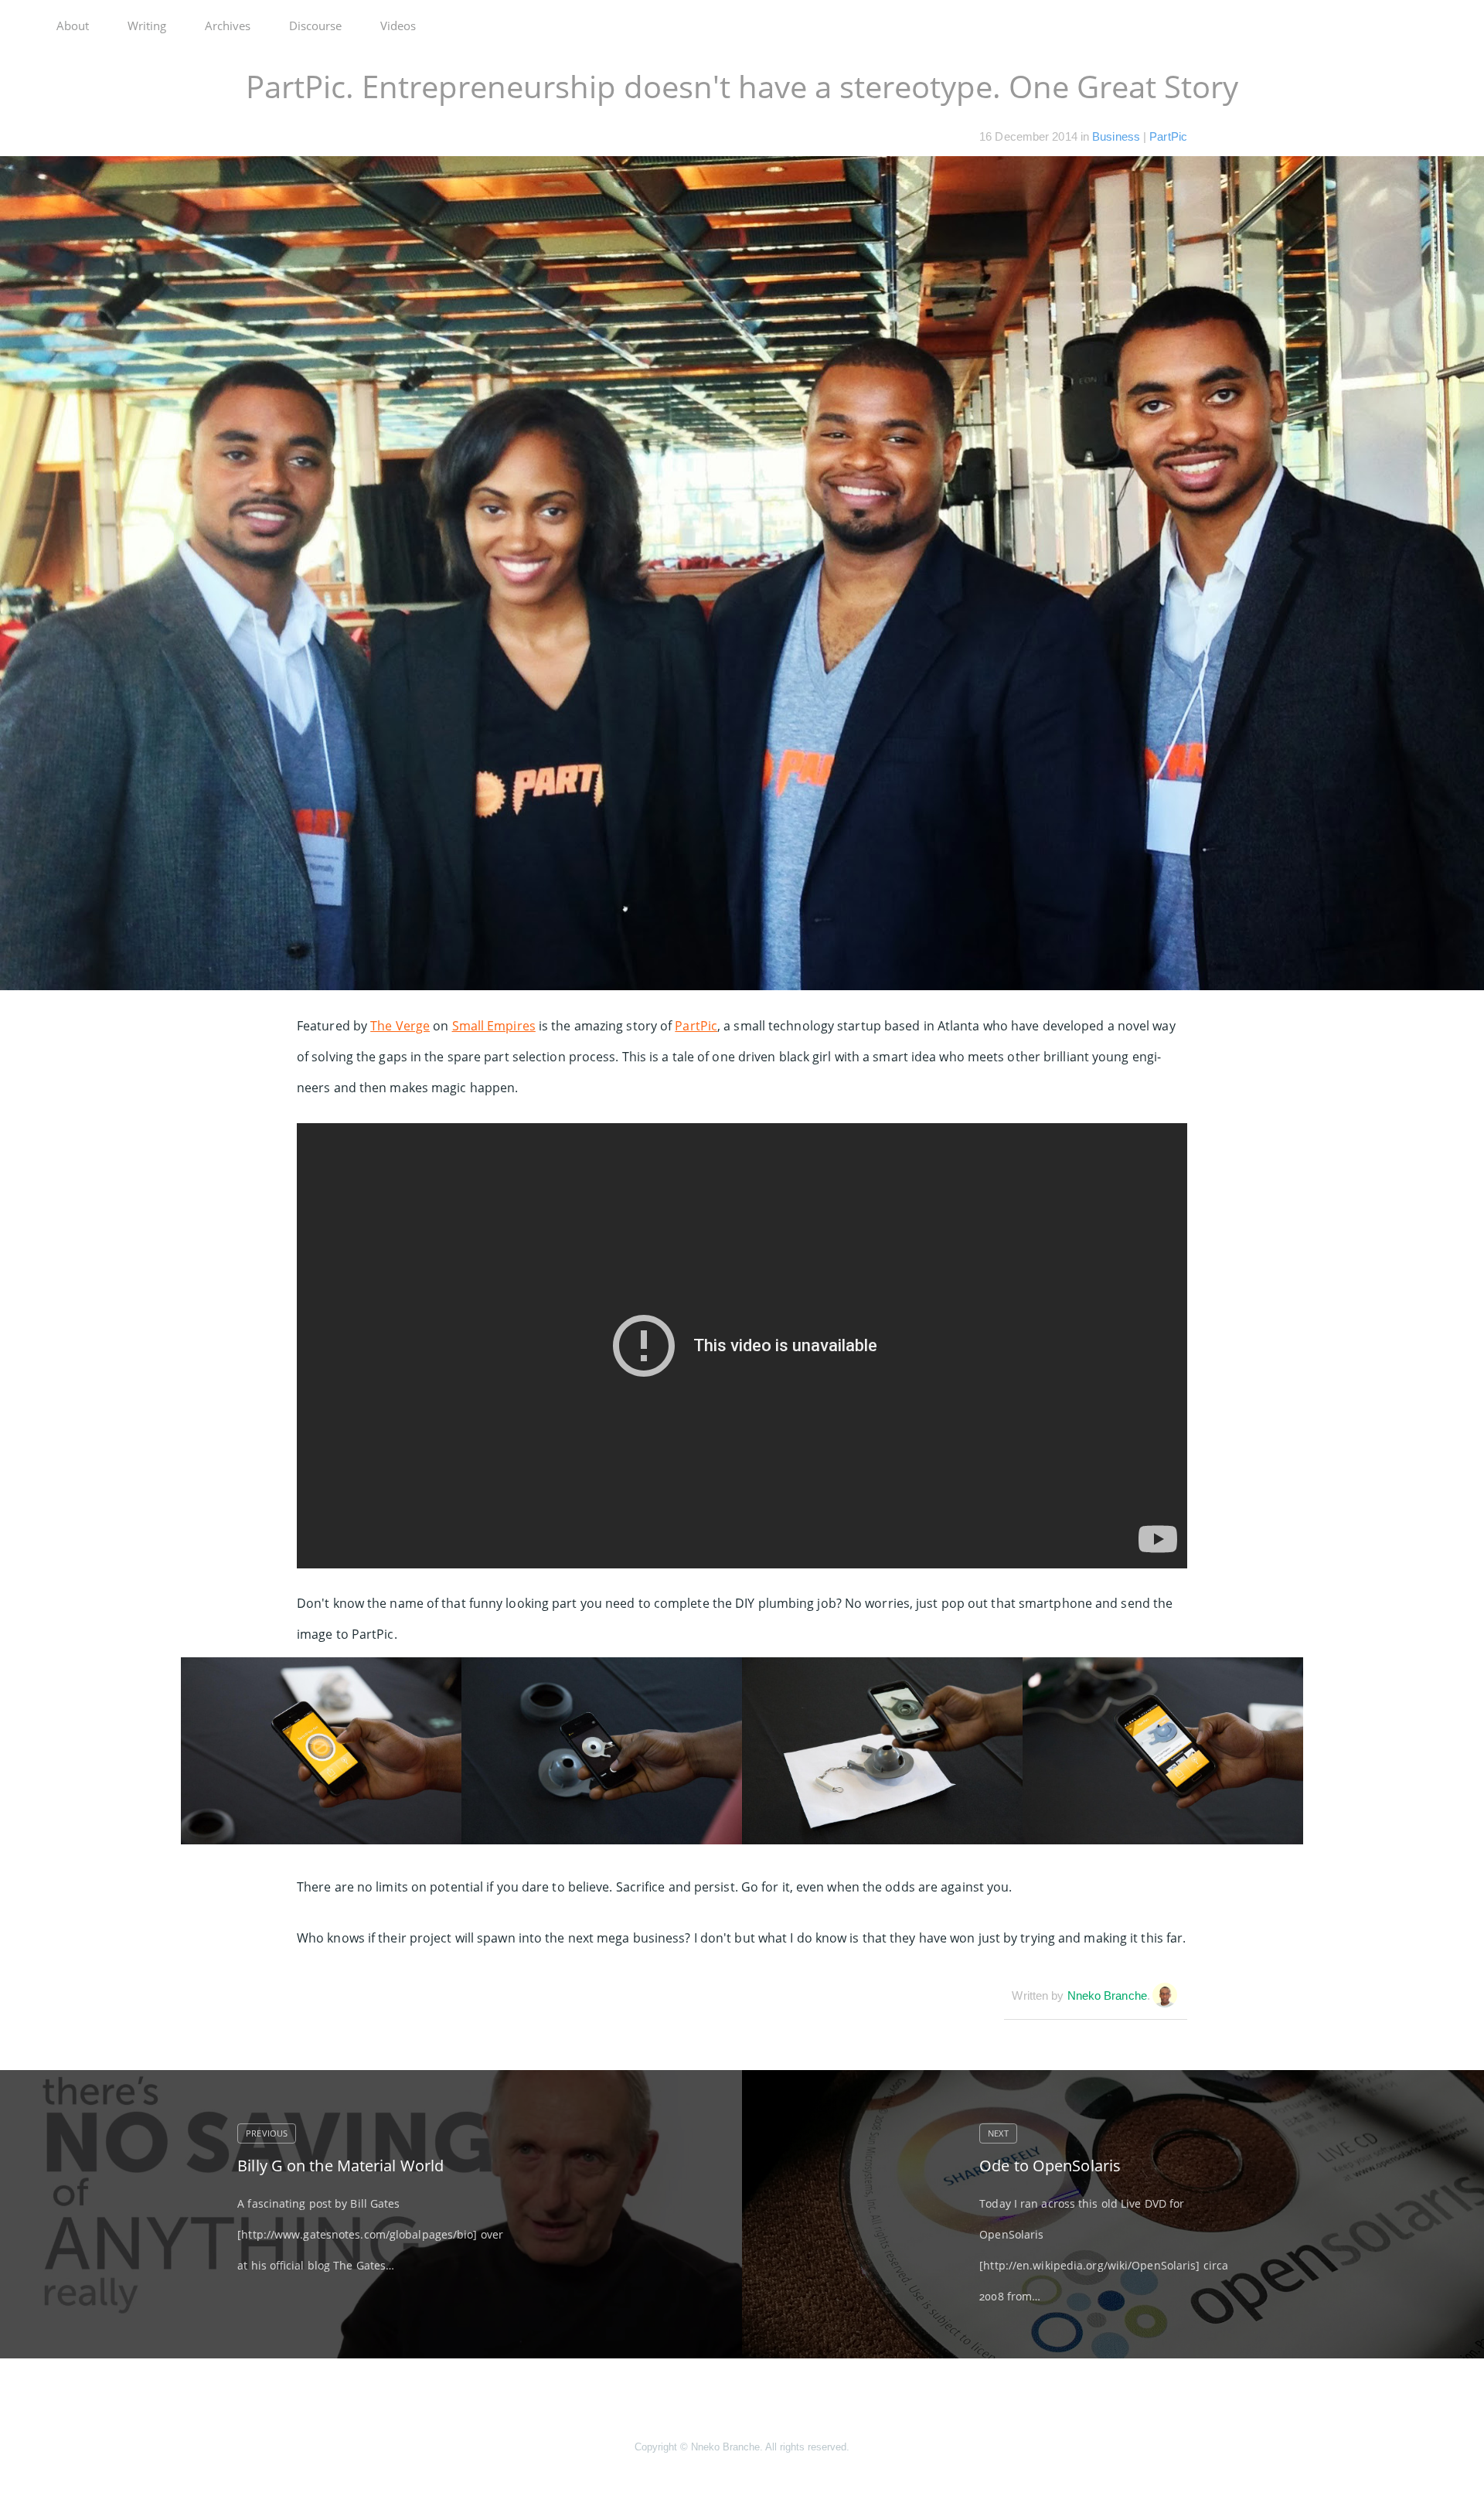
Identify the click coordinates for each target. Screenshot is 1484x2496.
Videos (398, 26)
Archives (228, 26)
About (73, 26)
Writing (147, 26)
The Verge (400, 1026)
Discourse (315, 26)
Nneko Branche (1107, 1995)
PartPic (1168, 136)
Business (1116, 136)
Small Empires (494, 1026)
